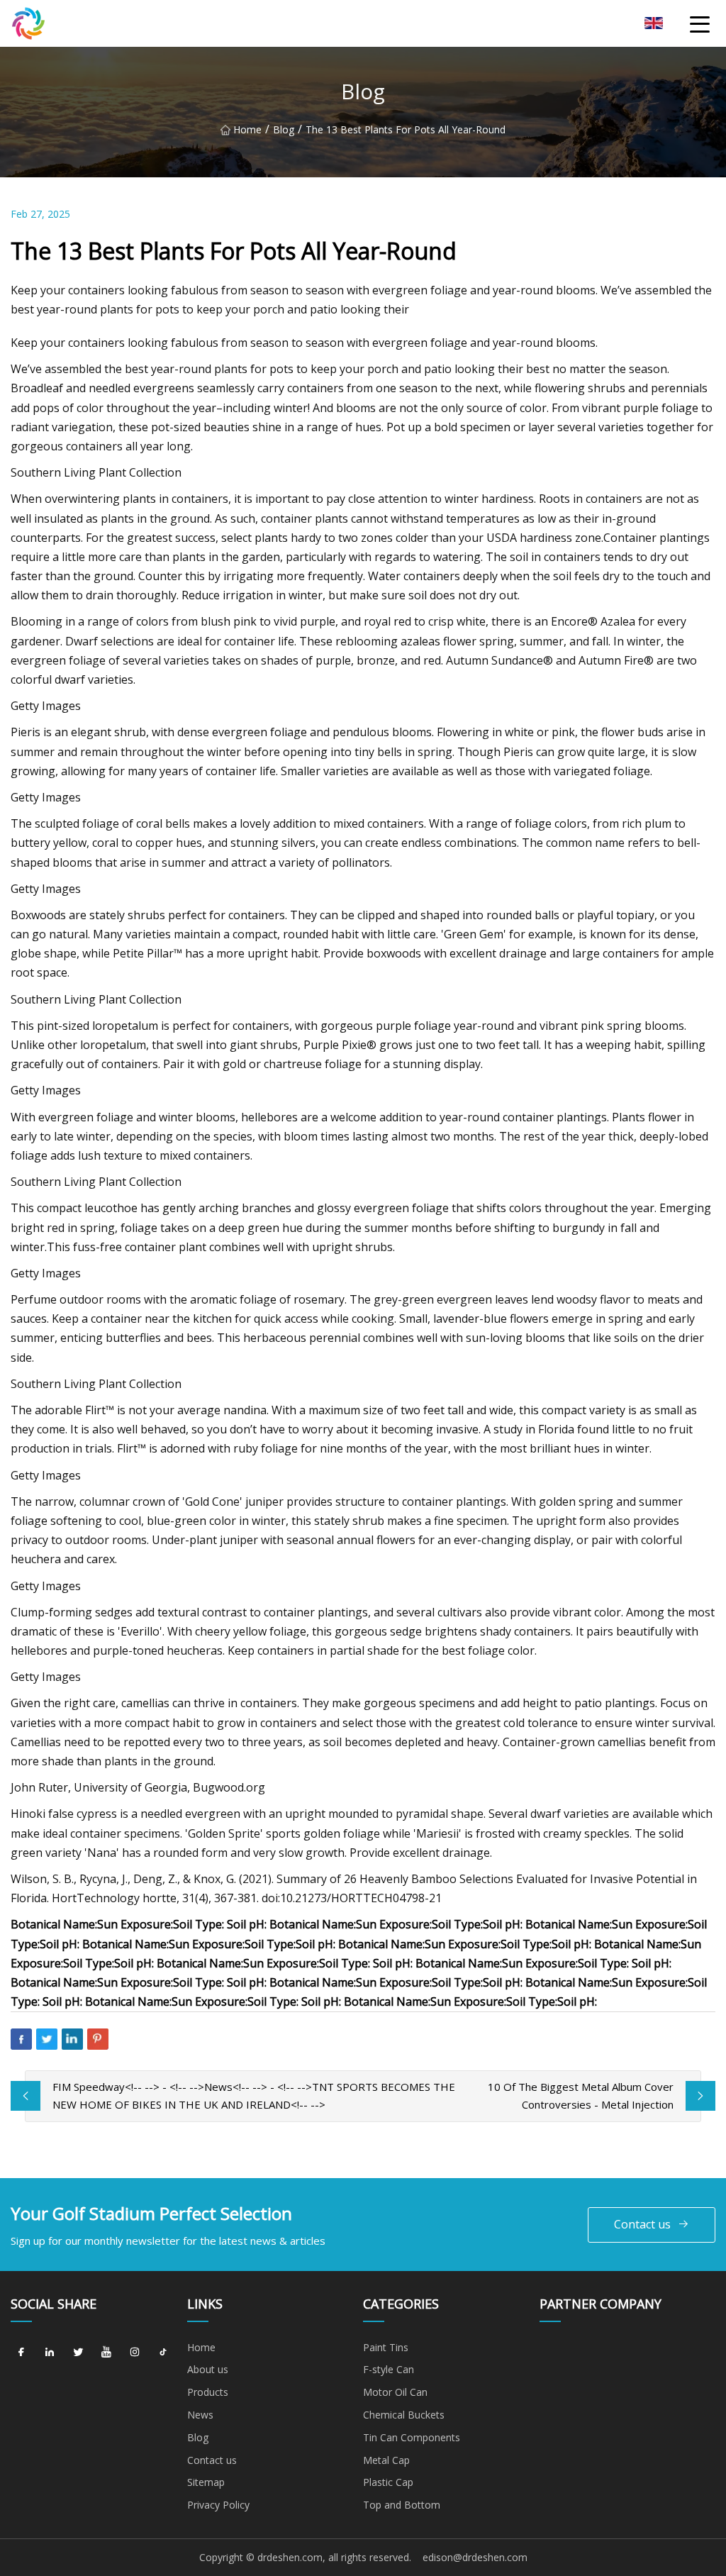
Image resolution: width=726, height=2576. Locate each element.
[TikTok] (163, 2353)
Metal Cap (386, 2460)
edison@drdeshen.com (475, 2557)
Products (208, 2392)
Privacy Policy (218, 2505)
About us (208, 2369)
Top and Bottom (402, 2505)
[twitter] (78, 2353)
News (200, 2415)
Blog (284, 129)
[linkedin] (50, 2353)
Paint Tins (386, 2347)
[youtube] (106, 2353)
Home (247, 129)
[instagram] (135, 2353)
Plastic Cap (388, 2482)
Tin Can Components (412, 2437)
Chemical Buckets (404, 2415)
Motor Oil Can (395, 2392)
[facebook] (21, 2353)
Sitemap (206, 2482)
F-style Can (389, 2369)
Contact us (642, 2224)
